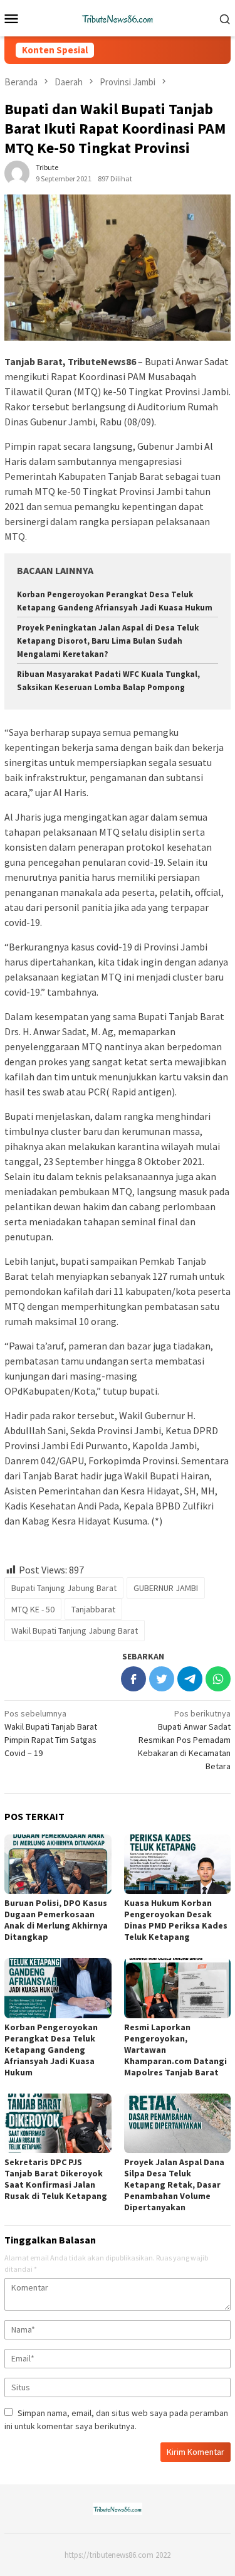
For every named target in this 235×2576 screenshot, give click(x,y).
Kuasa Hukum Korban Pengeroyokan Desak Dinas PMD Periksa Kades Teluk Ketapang (176, 1920)
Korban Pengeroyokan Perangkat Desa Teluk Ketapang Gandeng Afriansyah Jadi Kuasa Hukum (51, 2050)
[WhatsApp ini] (218, 1679)
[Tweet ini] (162, 1679)
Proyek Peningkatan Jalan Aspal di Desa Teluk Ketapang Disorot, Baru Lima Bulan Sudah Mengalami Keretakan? (108, 641)
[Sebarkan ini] (133, 1679)
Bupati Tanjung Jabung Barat (64, 1588)
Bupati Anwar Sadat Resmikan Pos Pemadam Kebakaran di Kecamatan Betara (184, 1740)
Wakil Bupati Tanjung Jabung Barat (75, 1631)
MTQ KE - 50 (33, 1609)
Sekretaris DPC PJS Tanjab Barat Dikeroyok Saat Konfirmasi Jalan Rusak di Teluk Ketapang (56, 2179)
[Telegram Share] (190, 1679)
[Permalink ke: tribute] (17, 173)
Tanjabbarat (93, 1609)
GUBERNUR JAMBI (166, 1588)
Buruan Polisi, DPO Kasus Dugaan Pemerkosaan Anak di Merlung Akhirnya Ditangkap (56, 1920)
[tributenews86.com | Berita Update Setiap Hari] (118, 17)
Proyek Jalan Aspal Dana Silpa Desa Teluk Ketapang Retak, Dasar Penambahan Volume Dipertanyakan (174, 2185)
